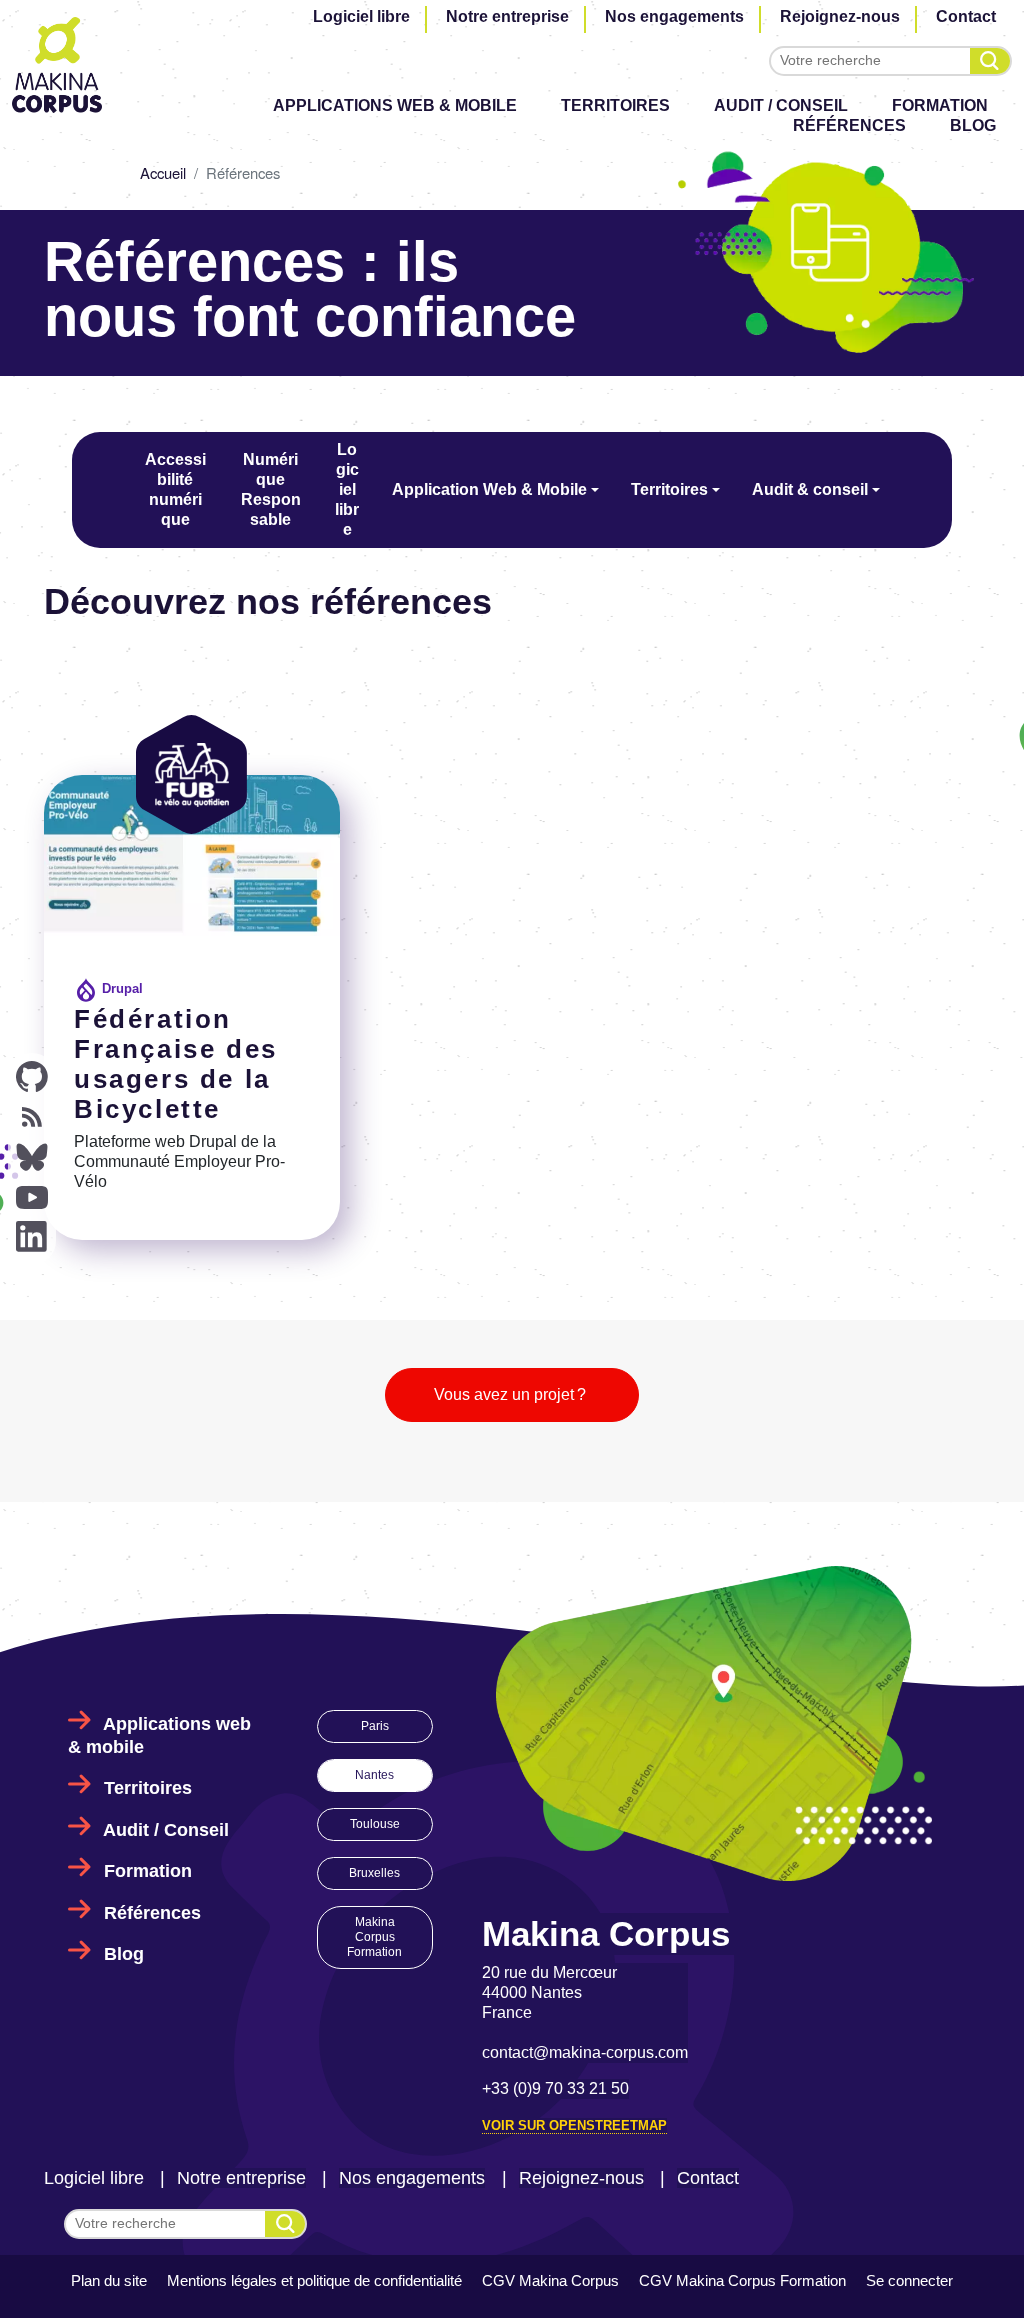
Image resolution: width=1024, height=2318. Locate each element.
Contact (966, 16)
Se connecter (909, 2280)
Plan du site (109, 2280)
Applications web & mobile (395, 105)
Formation (940, 105)
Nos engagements (674, 16)
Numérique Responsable (271, 489)
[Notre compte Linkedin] (32, 1237)
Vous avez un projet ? (512, 1394)
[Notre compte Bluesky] (32, 1157)
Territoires (615, 105)
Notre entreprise (507, 16)
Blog (973, 125)
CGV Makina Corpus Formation (742, 2280)
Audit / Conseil (781, 105)
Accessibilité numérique (175, 489)
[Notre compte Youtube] (32, 1197)
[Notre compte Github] (32, 1077)
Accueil (163, 172)
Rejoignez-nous (840, 16)
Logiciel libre (361, 16)
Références (849, 125)
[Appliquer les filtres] (990, 61)
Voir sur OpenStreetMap (574, 2125)
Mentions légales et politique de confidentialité (314, 2280)
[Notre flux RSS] (32, 1117)
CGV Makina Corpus (550, 2280)
